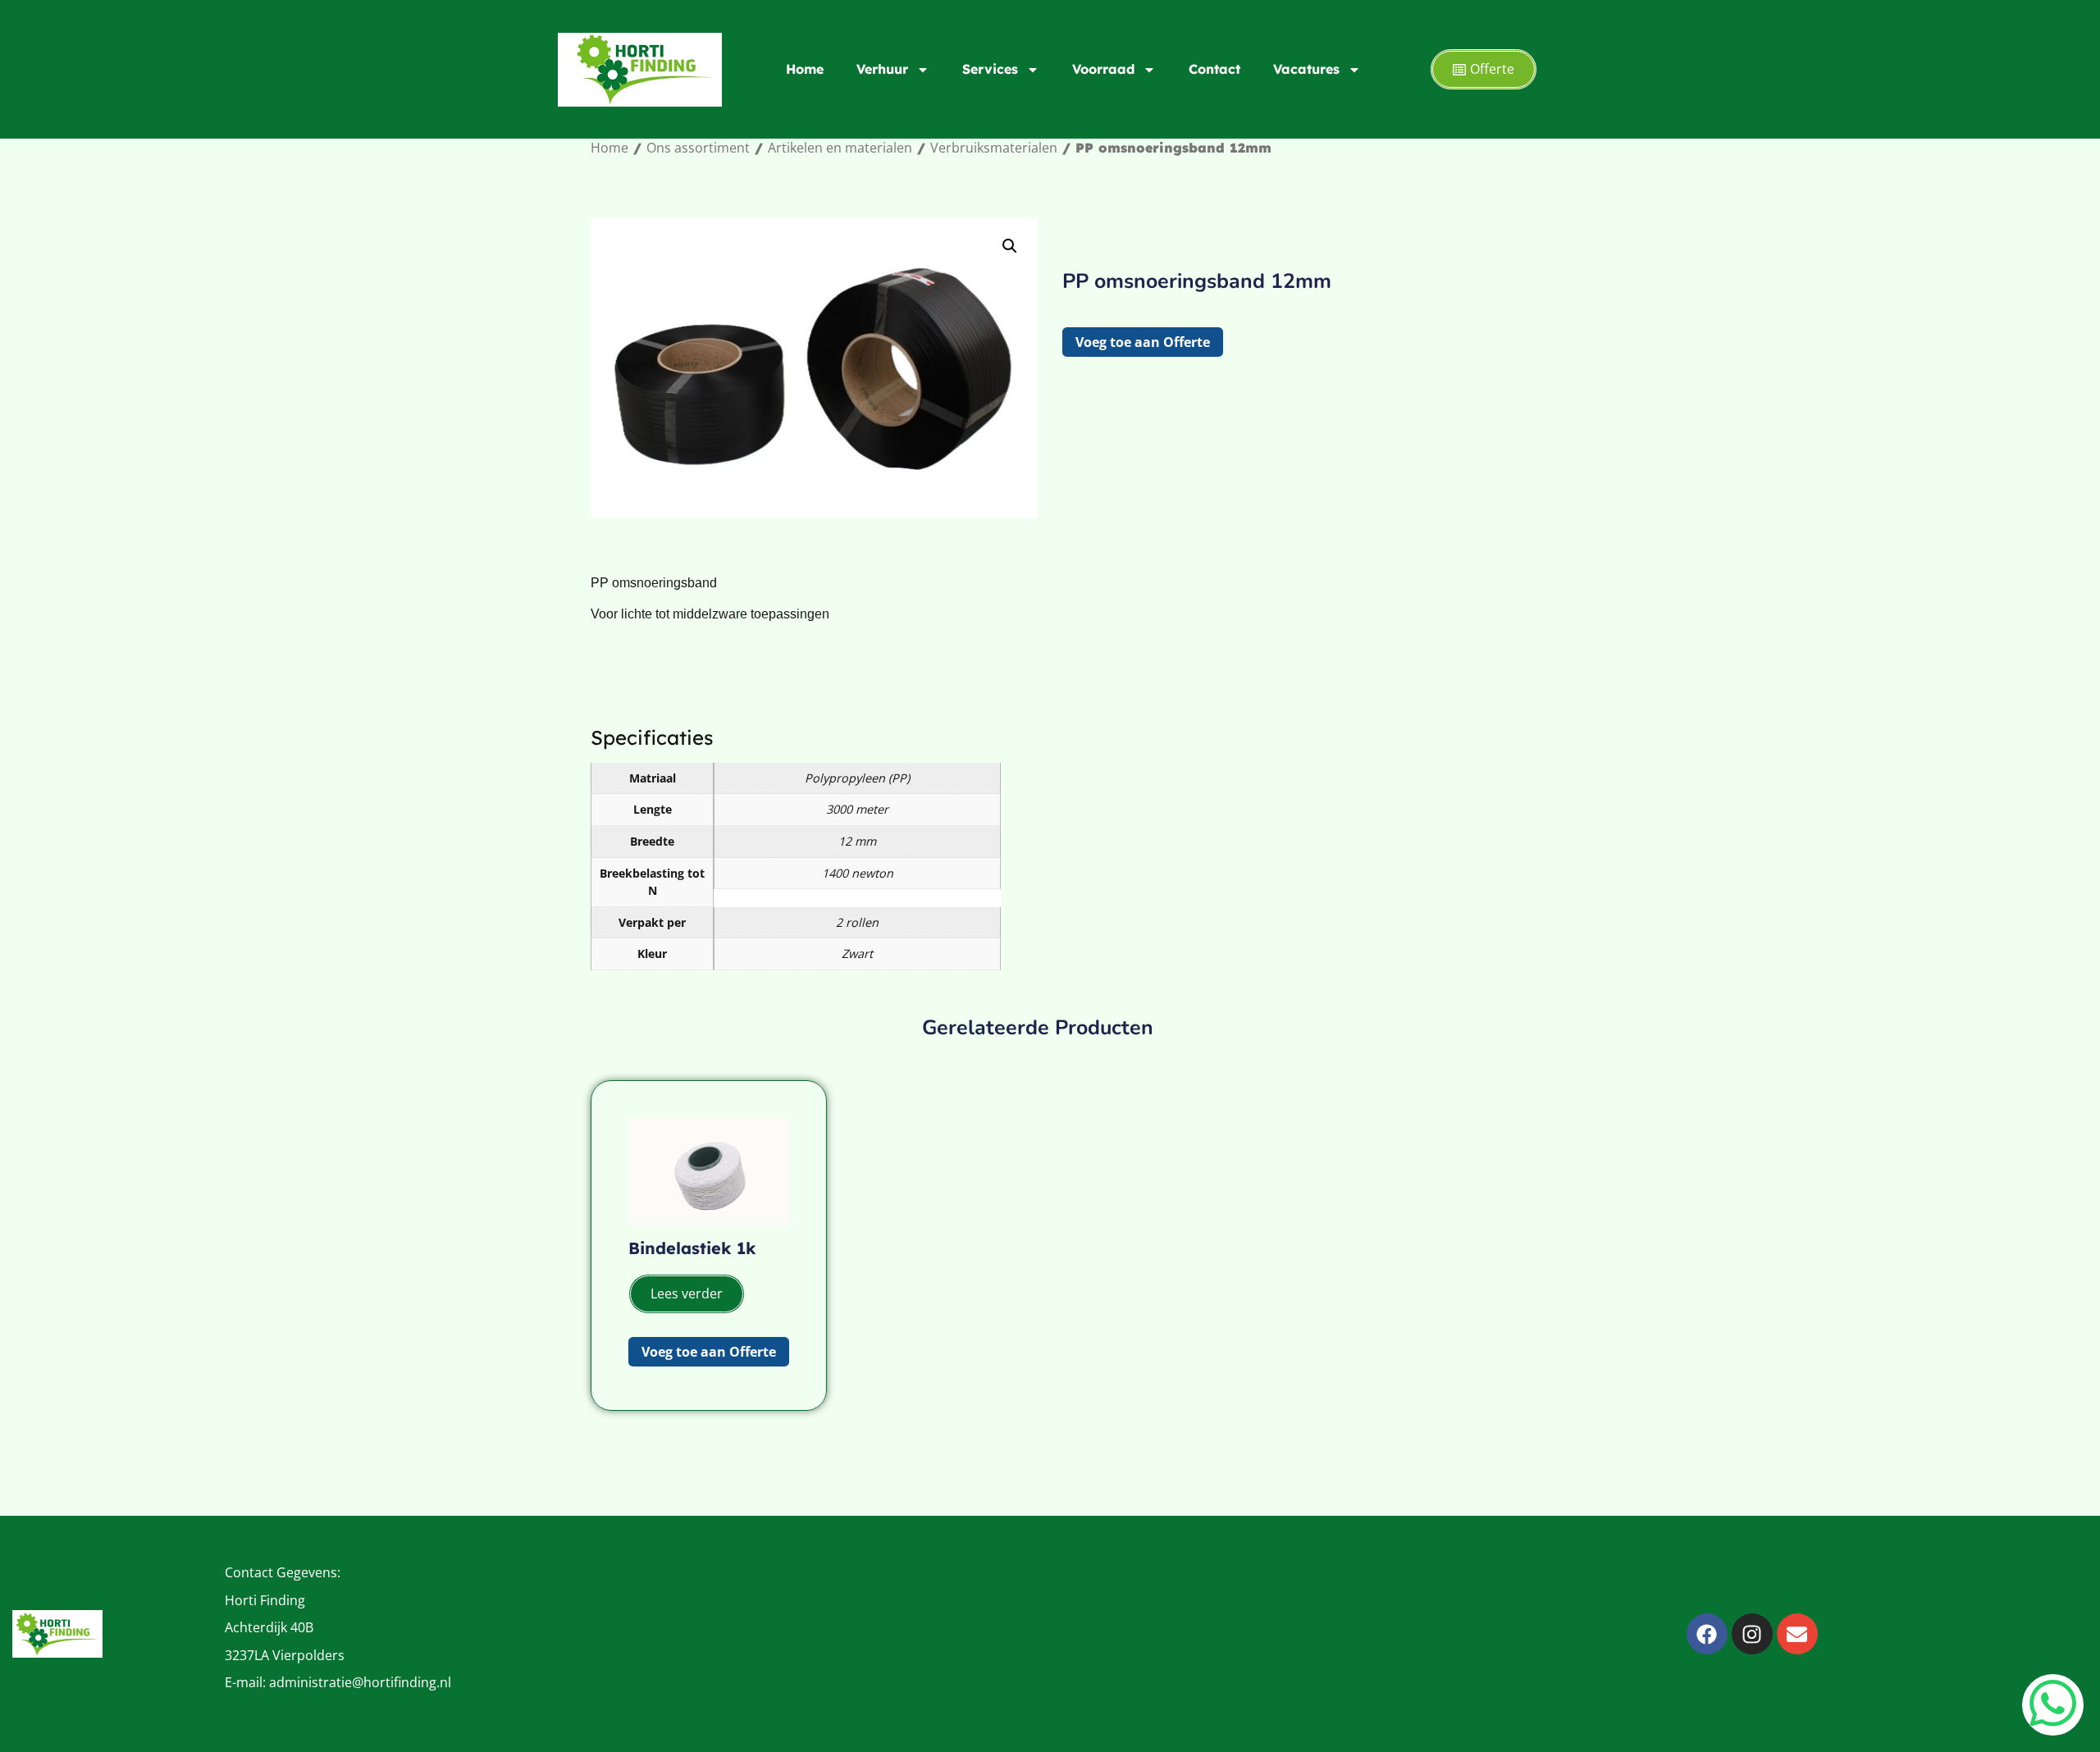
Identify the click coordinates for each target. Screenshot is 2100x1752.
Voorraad (1103, 69)
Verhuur (882, 69)
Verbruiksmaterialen (994, 148)
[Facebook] (1707, 1634)
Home (805, 69)
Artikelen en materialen (840, 148)
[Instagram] (1752, 1634)
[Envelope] (1797, 1634)
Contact (1214, 69)
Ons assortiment (698, 148)
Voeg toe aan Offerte (1143, 342)
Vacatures (1306, 69)
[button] (1010, 246)
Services (990, 69)
